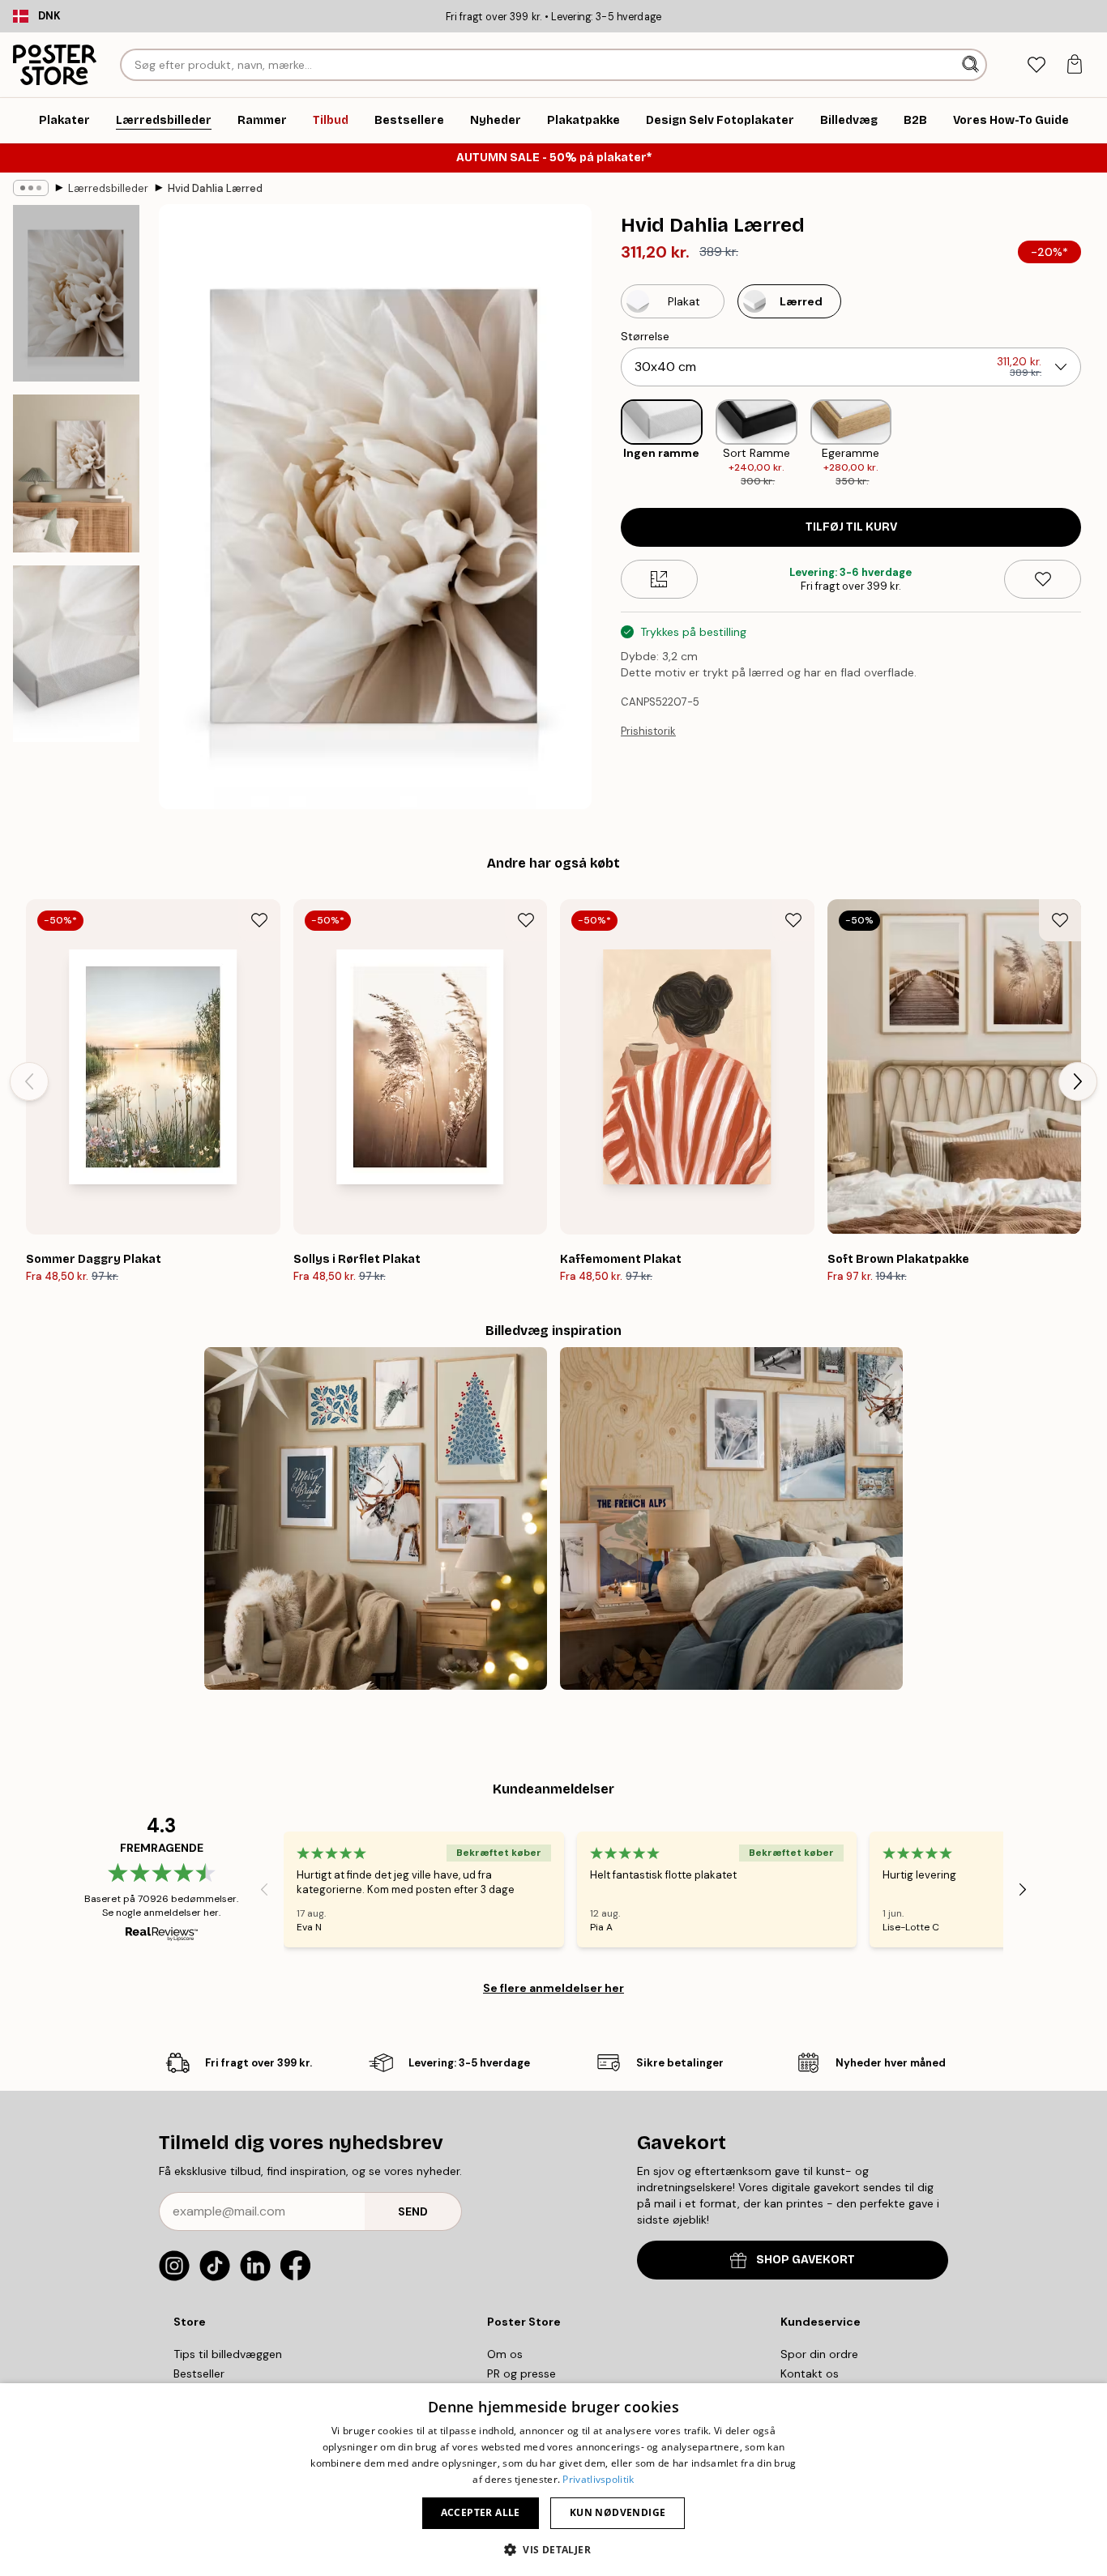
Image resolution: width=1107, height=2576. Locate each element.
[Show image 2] (76, 473)
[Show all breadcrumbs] (31, 188)
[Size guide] (659, 579)
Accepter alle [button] (481, 2512)
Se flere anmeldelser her (553, 1988)
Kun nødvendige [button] (618, 2512)
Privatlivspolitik (598, 2479)
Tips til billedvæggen (228, 2354)
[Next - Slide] (1094, 444)
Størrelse (645, 336)
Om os (505, 2354)
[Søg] (972, 65)
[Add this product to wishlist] (1043, 579)
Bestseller (199, 2373)
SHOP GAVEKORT (806, 2260)
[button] (553, 2549)
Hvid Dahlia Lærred (215, 188)
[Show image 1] (76, 293)
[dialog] (553, 2480)
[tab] (1036, 65)
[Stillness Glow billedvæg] (376, 1518)
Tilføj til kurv (851, 527)
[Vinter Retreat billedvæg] (731, 1518)
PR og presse (521, 2373)
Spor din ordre (819, 2354)
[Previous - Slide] (608, 444)
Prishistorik (648, 731)
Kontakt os (810, 2373)
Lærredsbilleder (108, 188)
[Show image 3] (76, 654)
